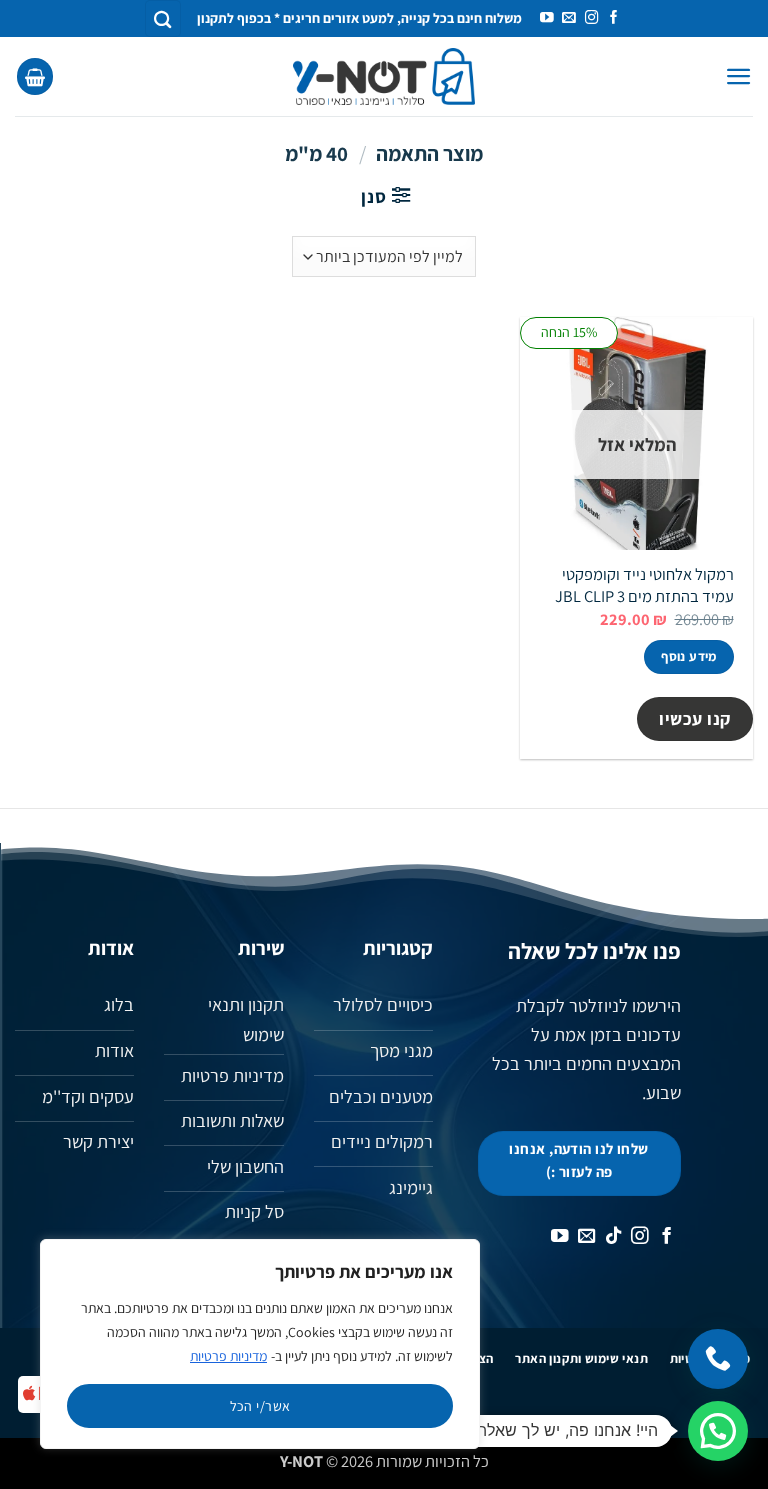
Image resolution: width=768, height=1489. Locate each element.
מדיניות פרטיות (228, 1356)
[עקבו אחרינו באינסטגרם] (592, 18)
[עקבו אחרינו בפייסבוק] (614, 18)
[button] (739, 76)
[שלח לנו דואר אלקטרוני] (569, 18)
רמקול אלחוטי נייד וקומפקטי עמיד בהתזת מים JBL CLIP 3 (644, 585)
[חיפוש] (163, 18)
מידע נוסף (689, 656)
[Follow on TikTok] (614, 1237)
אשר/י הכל (260, 1406)
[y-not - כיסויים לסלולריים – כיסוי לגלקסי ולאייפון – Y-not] (384, 77)
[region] (260, 1344)
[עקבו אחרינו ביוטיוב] (547, 18)
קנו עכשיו (695, 718)
